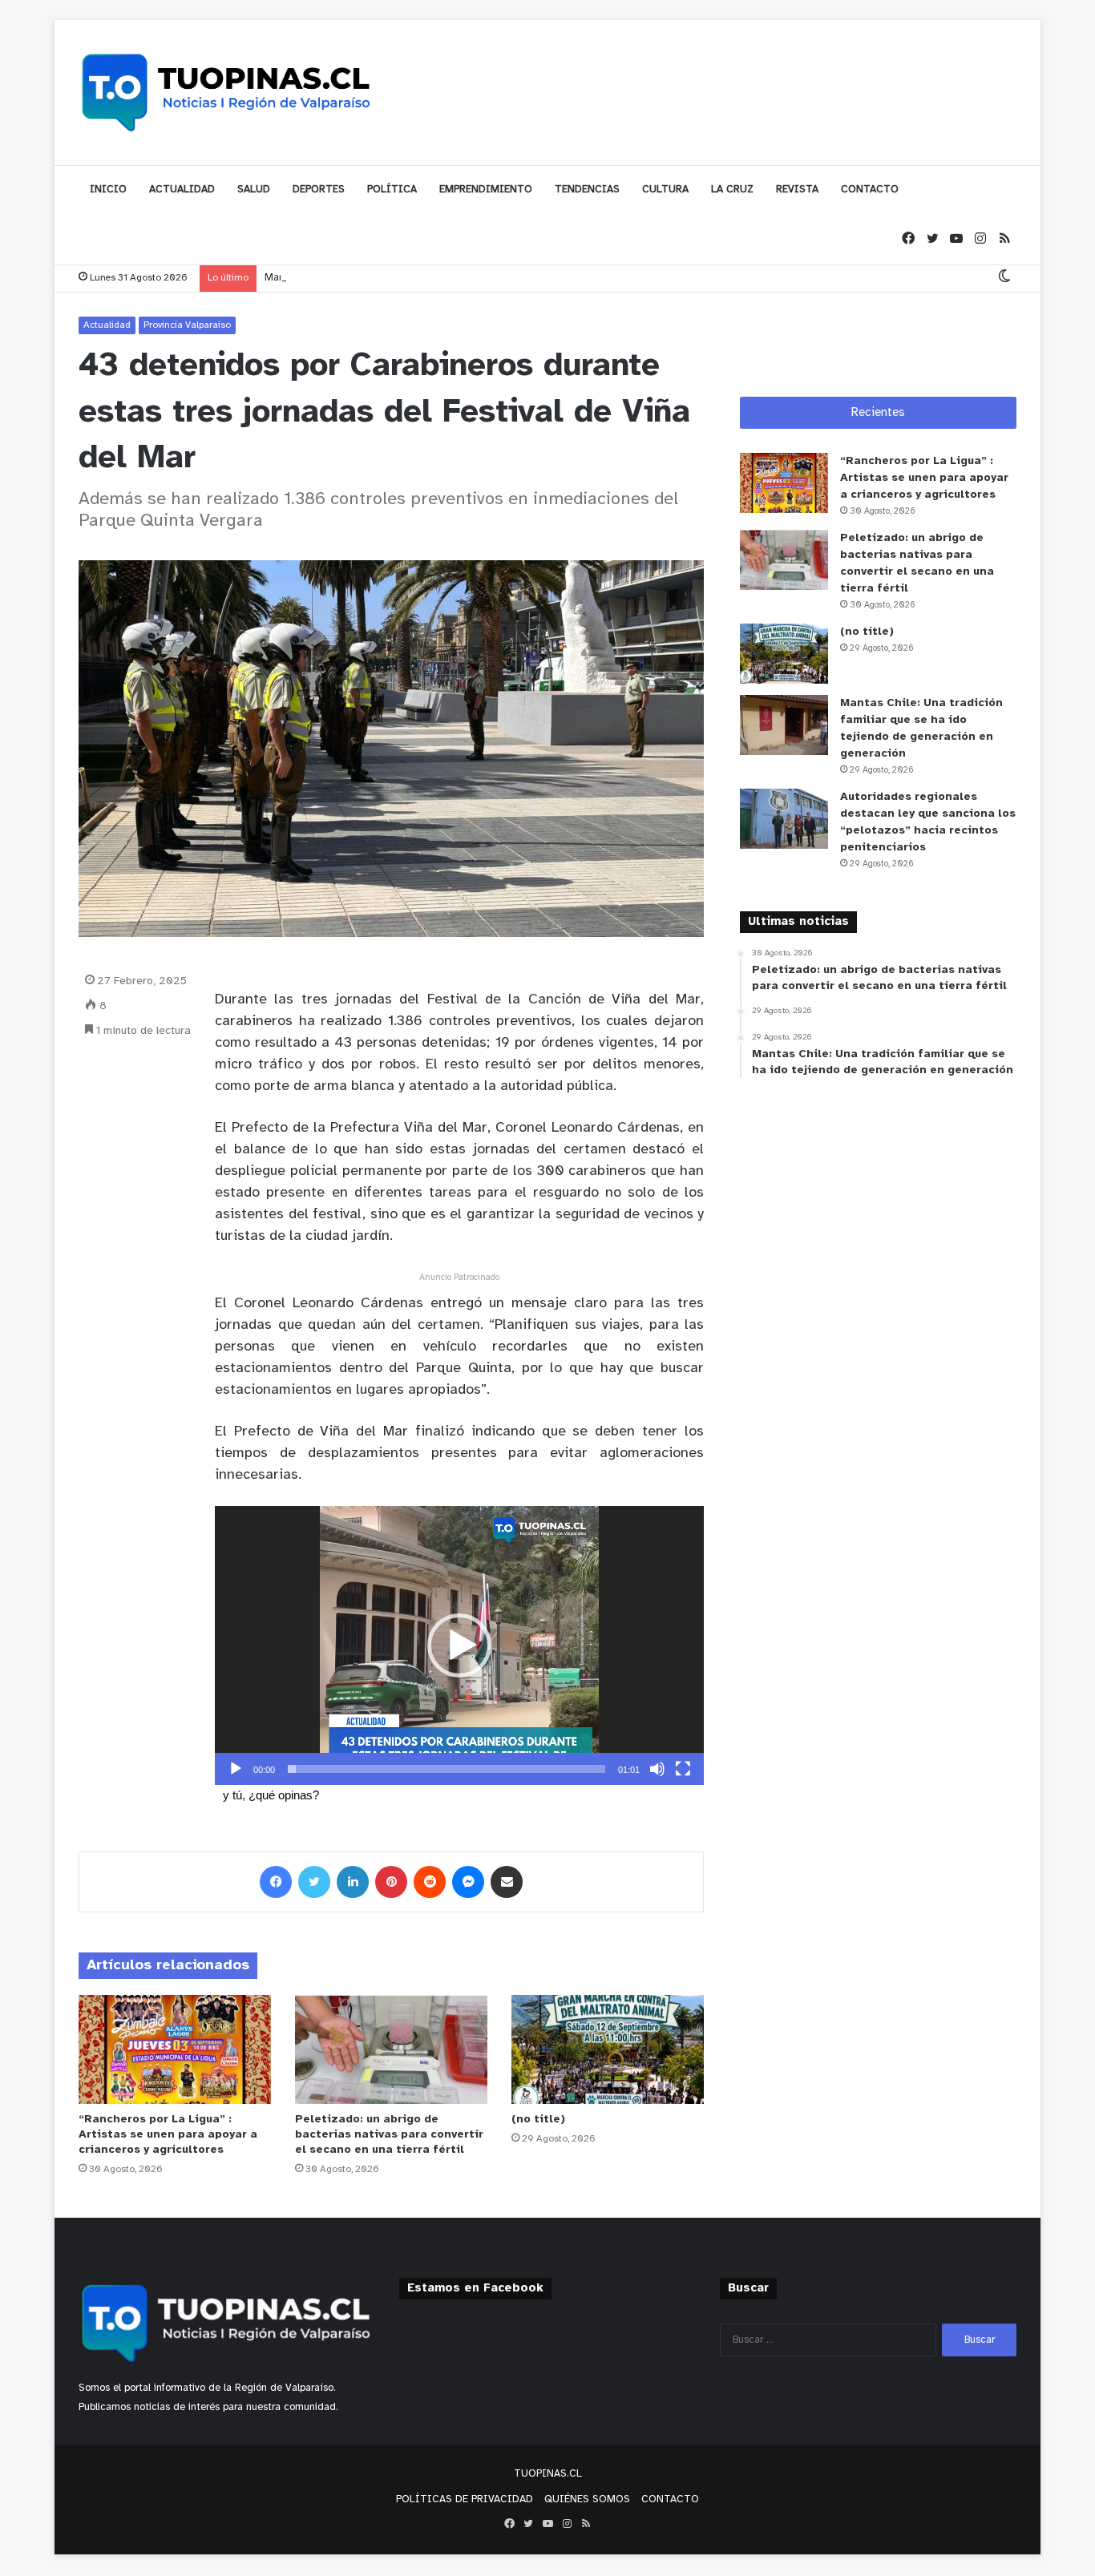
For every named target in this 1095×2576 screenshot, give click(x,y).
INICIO (108, 190)
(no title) (538, 2120)
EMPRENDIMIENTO (486, 190)
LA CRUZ (732, 190)
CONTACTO (870, 190)
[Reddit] (430, 1882)
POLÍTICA (392, 190)
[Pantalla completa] (683, 1769)
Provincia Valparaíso (187, 325)
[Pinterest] (391, 1882)
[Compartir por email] (507, 1882)
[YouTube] (956, 239)
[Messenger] (468, 1882)
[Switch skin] (1004, 278)
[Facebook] (908, 239)
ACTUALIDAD (182, 190)
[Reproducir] (236, 1769)
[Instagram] (980, 239)
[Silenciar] (657, 1769)
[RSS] (1004, 239)
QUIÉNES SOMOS (587, 2499)
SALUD (254, 190)
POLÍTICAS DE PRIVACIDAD (465, 2499)
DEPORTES (319, 190)
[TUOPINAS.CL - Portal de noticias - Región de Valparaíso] (227, 92)
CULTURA (665, 190)
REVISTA (797, 190)
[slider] (446, 1769)
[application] (459, 1645)
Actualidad (107, 325)
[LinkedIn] (353, 1882)
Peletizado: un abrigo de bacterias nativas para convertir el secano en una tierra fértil (389, 2135)
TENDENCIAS (587, 190)
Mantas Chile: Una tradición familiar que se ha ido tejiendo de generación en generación (471, 278)
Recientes (878, 413)
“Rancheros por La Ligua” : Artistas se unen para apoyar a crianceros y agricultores (168, 2135)
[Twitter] (932, 239)
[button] (459, 1645)
